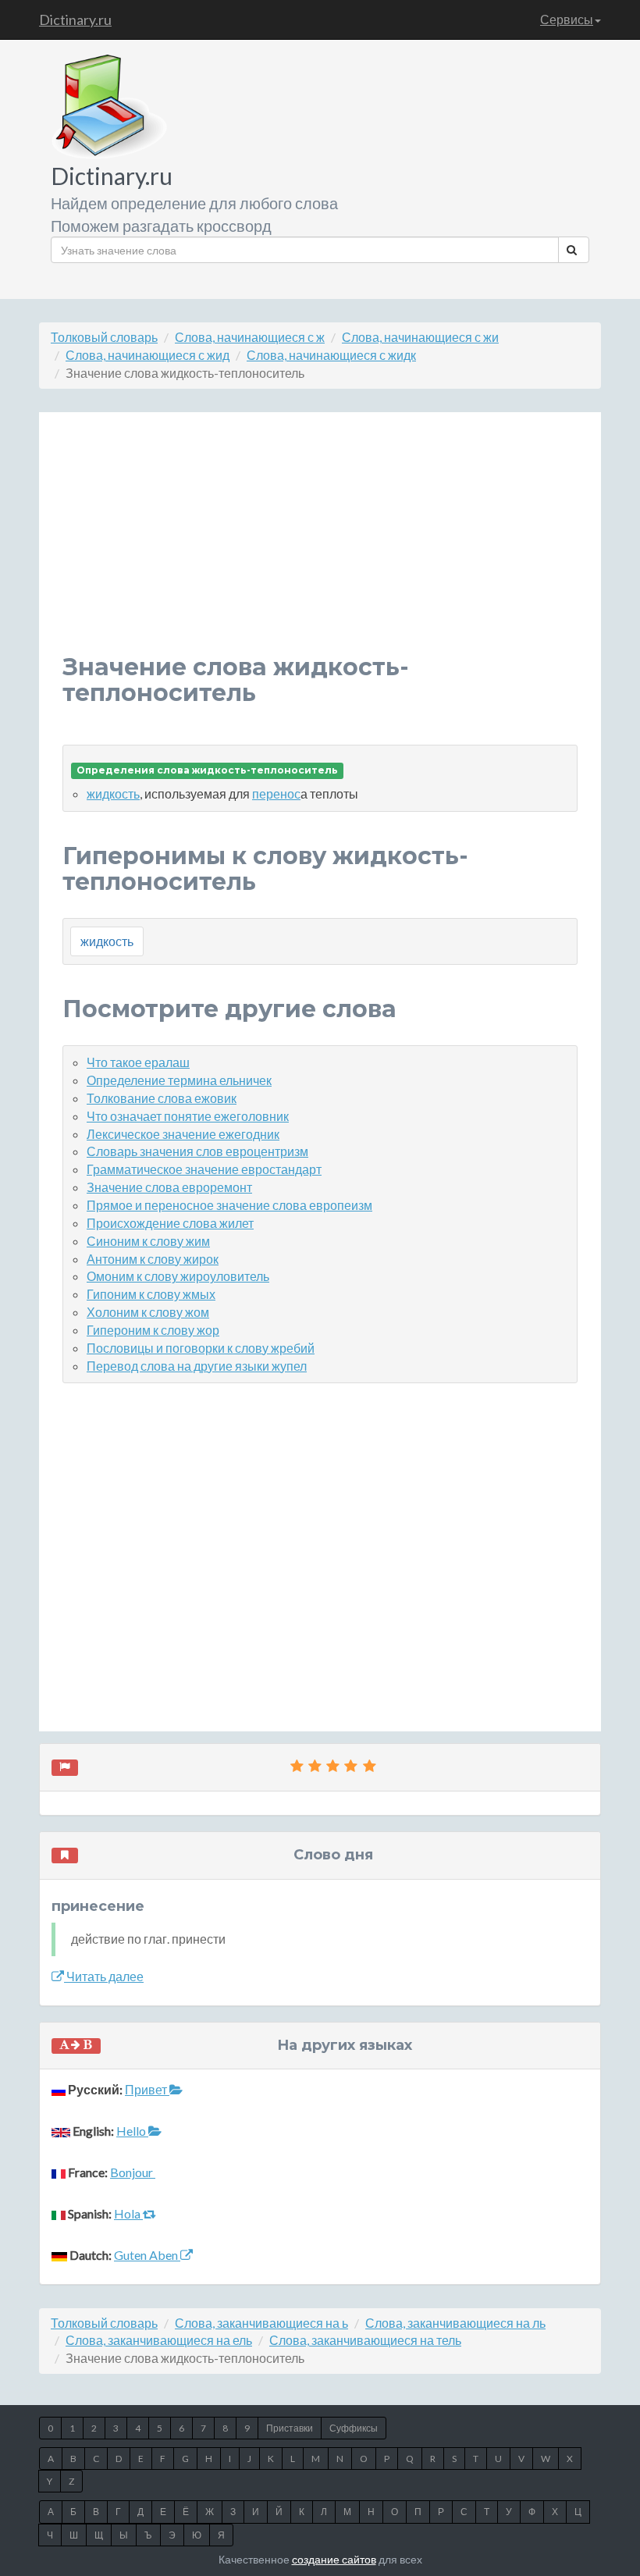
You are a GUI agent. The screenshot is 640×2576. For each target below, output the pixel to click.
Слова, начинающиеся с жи (420, 337)
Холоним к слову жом (148, 1312)
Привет (147, 2089)
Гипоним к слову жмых (151, 1294)
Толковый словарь (104, 337)
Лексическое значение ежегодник (183, 1134)
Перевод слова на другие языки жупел (197, 1366)
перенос (276, 793)
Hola (128, 2213)
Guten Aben (147, 2255)
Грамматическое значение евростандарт (204, 1169)
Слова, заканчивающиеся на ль (455, 2323)
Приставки (290, 2428)
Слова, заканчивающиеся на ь (261, 2323)
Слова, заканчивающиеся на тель (365, 2340)
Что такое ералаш (138, 1062)
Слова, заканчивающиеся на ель (159, 2340)
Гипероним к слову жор (153, 1330)
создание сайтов (334, 2559)
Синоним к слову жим (148, 1241)
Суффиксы (354, 2428)
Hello (132, 2131)
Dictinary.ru (75, 20)
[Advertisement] (320, 545)
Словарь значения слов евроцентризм (197, 1151)
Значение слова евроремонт (169, 1187)
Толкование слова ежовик (162, 1098)
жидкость (113, 793)
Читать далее (104, 1976)
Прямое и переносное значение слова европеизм (229, 1205)
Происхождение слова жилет (170, 1223)
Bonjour (133, 2172)
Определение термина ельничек (179, 1080)
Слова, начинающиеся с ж (250, 337)
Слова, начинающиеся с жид (148, 355)
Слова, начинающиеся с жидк (331, 355)
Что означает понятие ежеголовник (188, 1116)
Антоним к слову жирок (153, 1259)
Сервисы (567, 19)
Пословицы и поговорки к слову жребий (201, 1348)
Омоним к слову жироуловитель (178, 1276)
